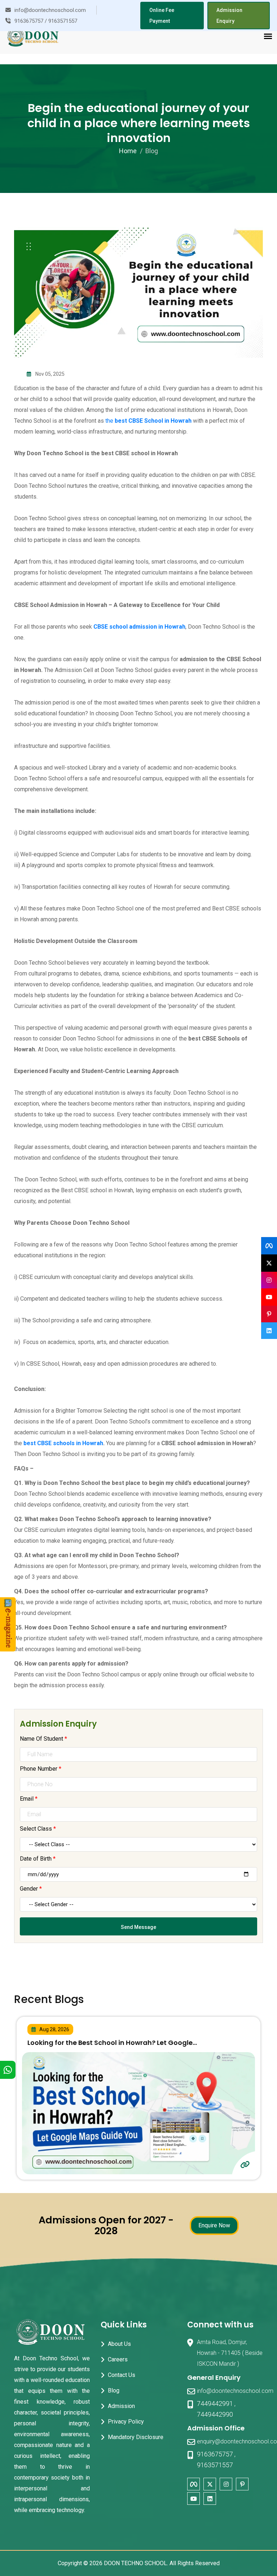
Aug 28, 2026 (54, 2029)
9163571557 (215, 2465)
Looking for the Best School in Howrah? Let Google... (112, 2043)
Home (128, 151)
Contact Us (122, 2375)
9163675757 (215, 2454)
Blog (114, 2390)
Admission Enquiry (229, 16)
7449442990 (215, 2414)
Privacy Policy (126, 2422)
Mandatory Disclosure (136, 2437)
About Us (119, 2344)
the (148, 421)
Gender (31, 1889)
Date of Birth (38, 1859)
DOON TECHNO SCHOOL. (136, 2563)
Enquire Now (214, 2225)
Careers (118, 2359)
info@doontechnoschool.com (235, 2391)
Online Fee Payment (162, 16)
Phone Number (41, 1769)
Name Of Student (43, 1739)
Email (29, 1799)
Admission (121, 2406)
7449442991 (215, 2403)
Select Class (38, 1829)
